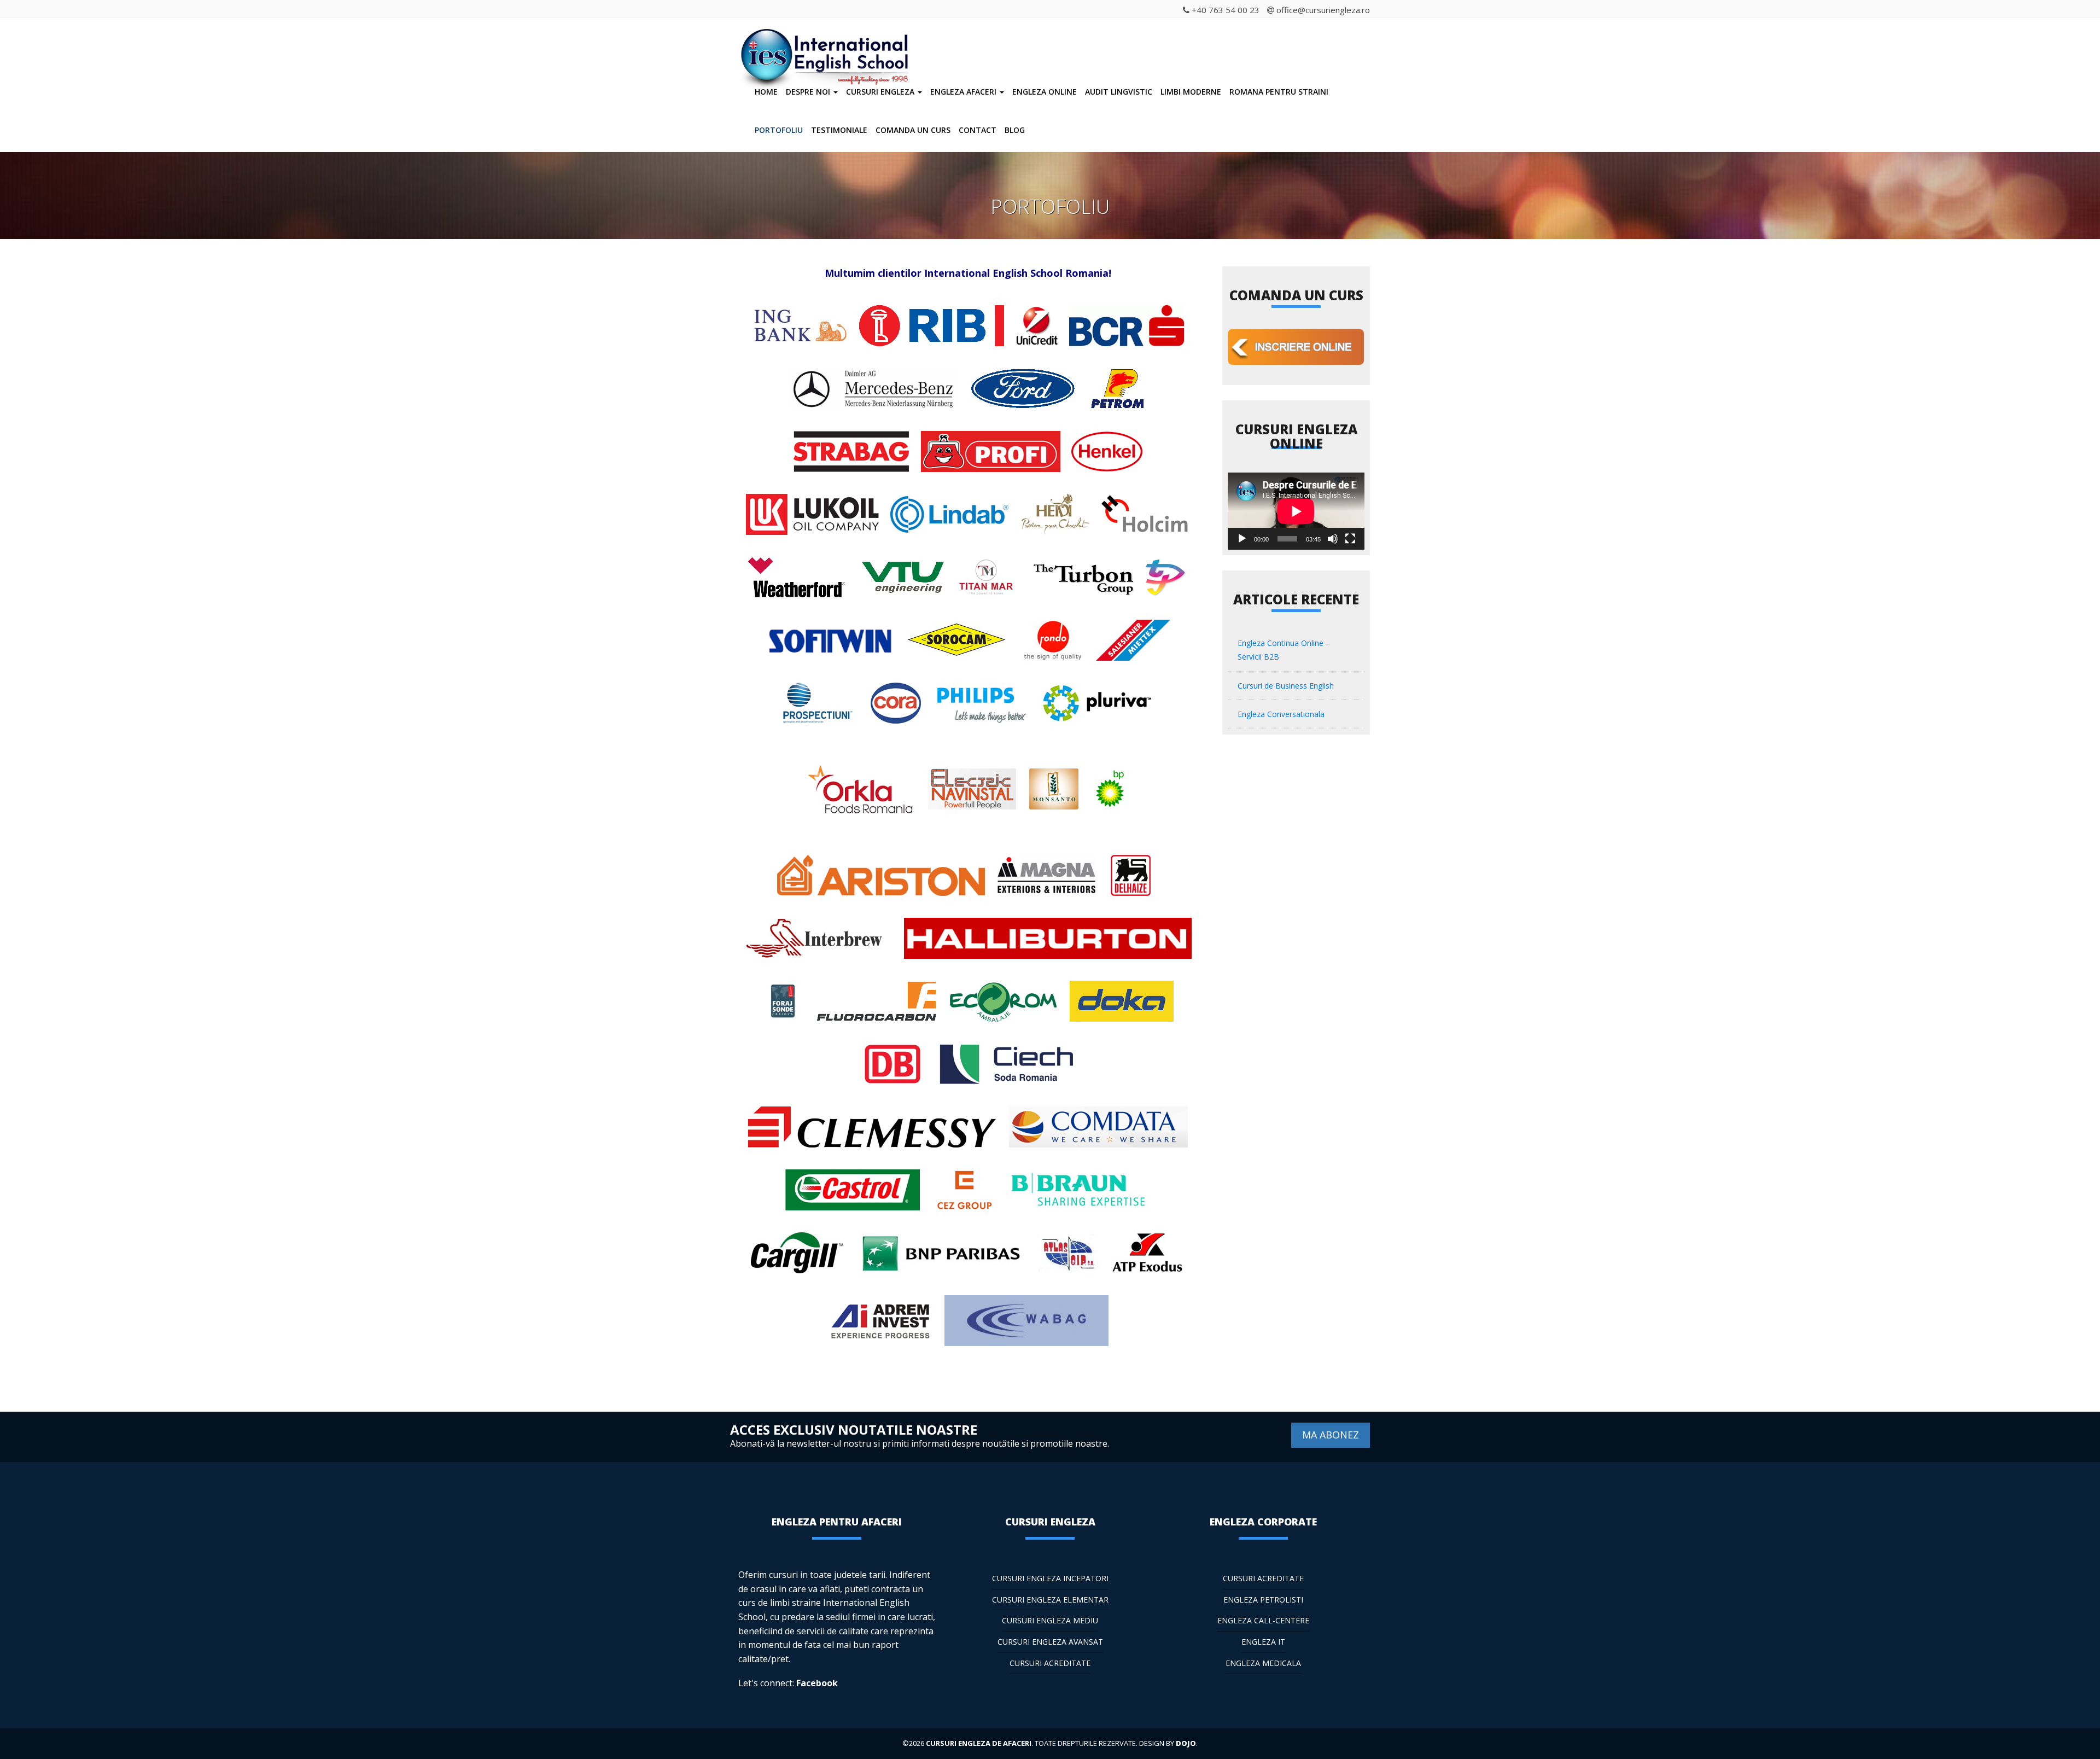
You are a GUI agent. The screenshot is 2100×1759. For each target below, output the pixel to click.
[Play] (1242, 539)
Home (766, 92)
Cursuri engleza (881, 92)
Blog (1015, 130)
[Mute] (1333, 539)
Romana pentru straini (1279, 92)
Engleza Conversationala (1281, 714)
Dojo (1186, 1743)
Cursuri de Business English (1286, 686)
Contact (978, 130)
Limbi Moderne (1191, 92)
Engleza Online (1045, 92)
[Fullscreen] (1350, 539)
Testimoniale (839, 130)
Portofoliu (779, 130)
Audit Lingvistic (1119, 92)
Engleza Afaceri (964, 92)
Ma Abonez (1331, 1435)
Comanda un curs (913, 130)
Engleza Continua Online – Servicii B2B (1284, 650)
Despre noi (809, 92)
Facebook (817, 1683)
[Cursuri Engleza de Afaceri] (828, 43)
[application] (1296, 511)
